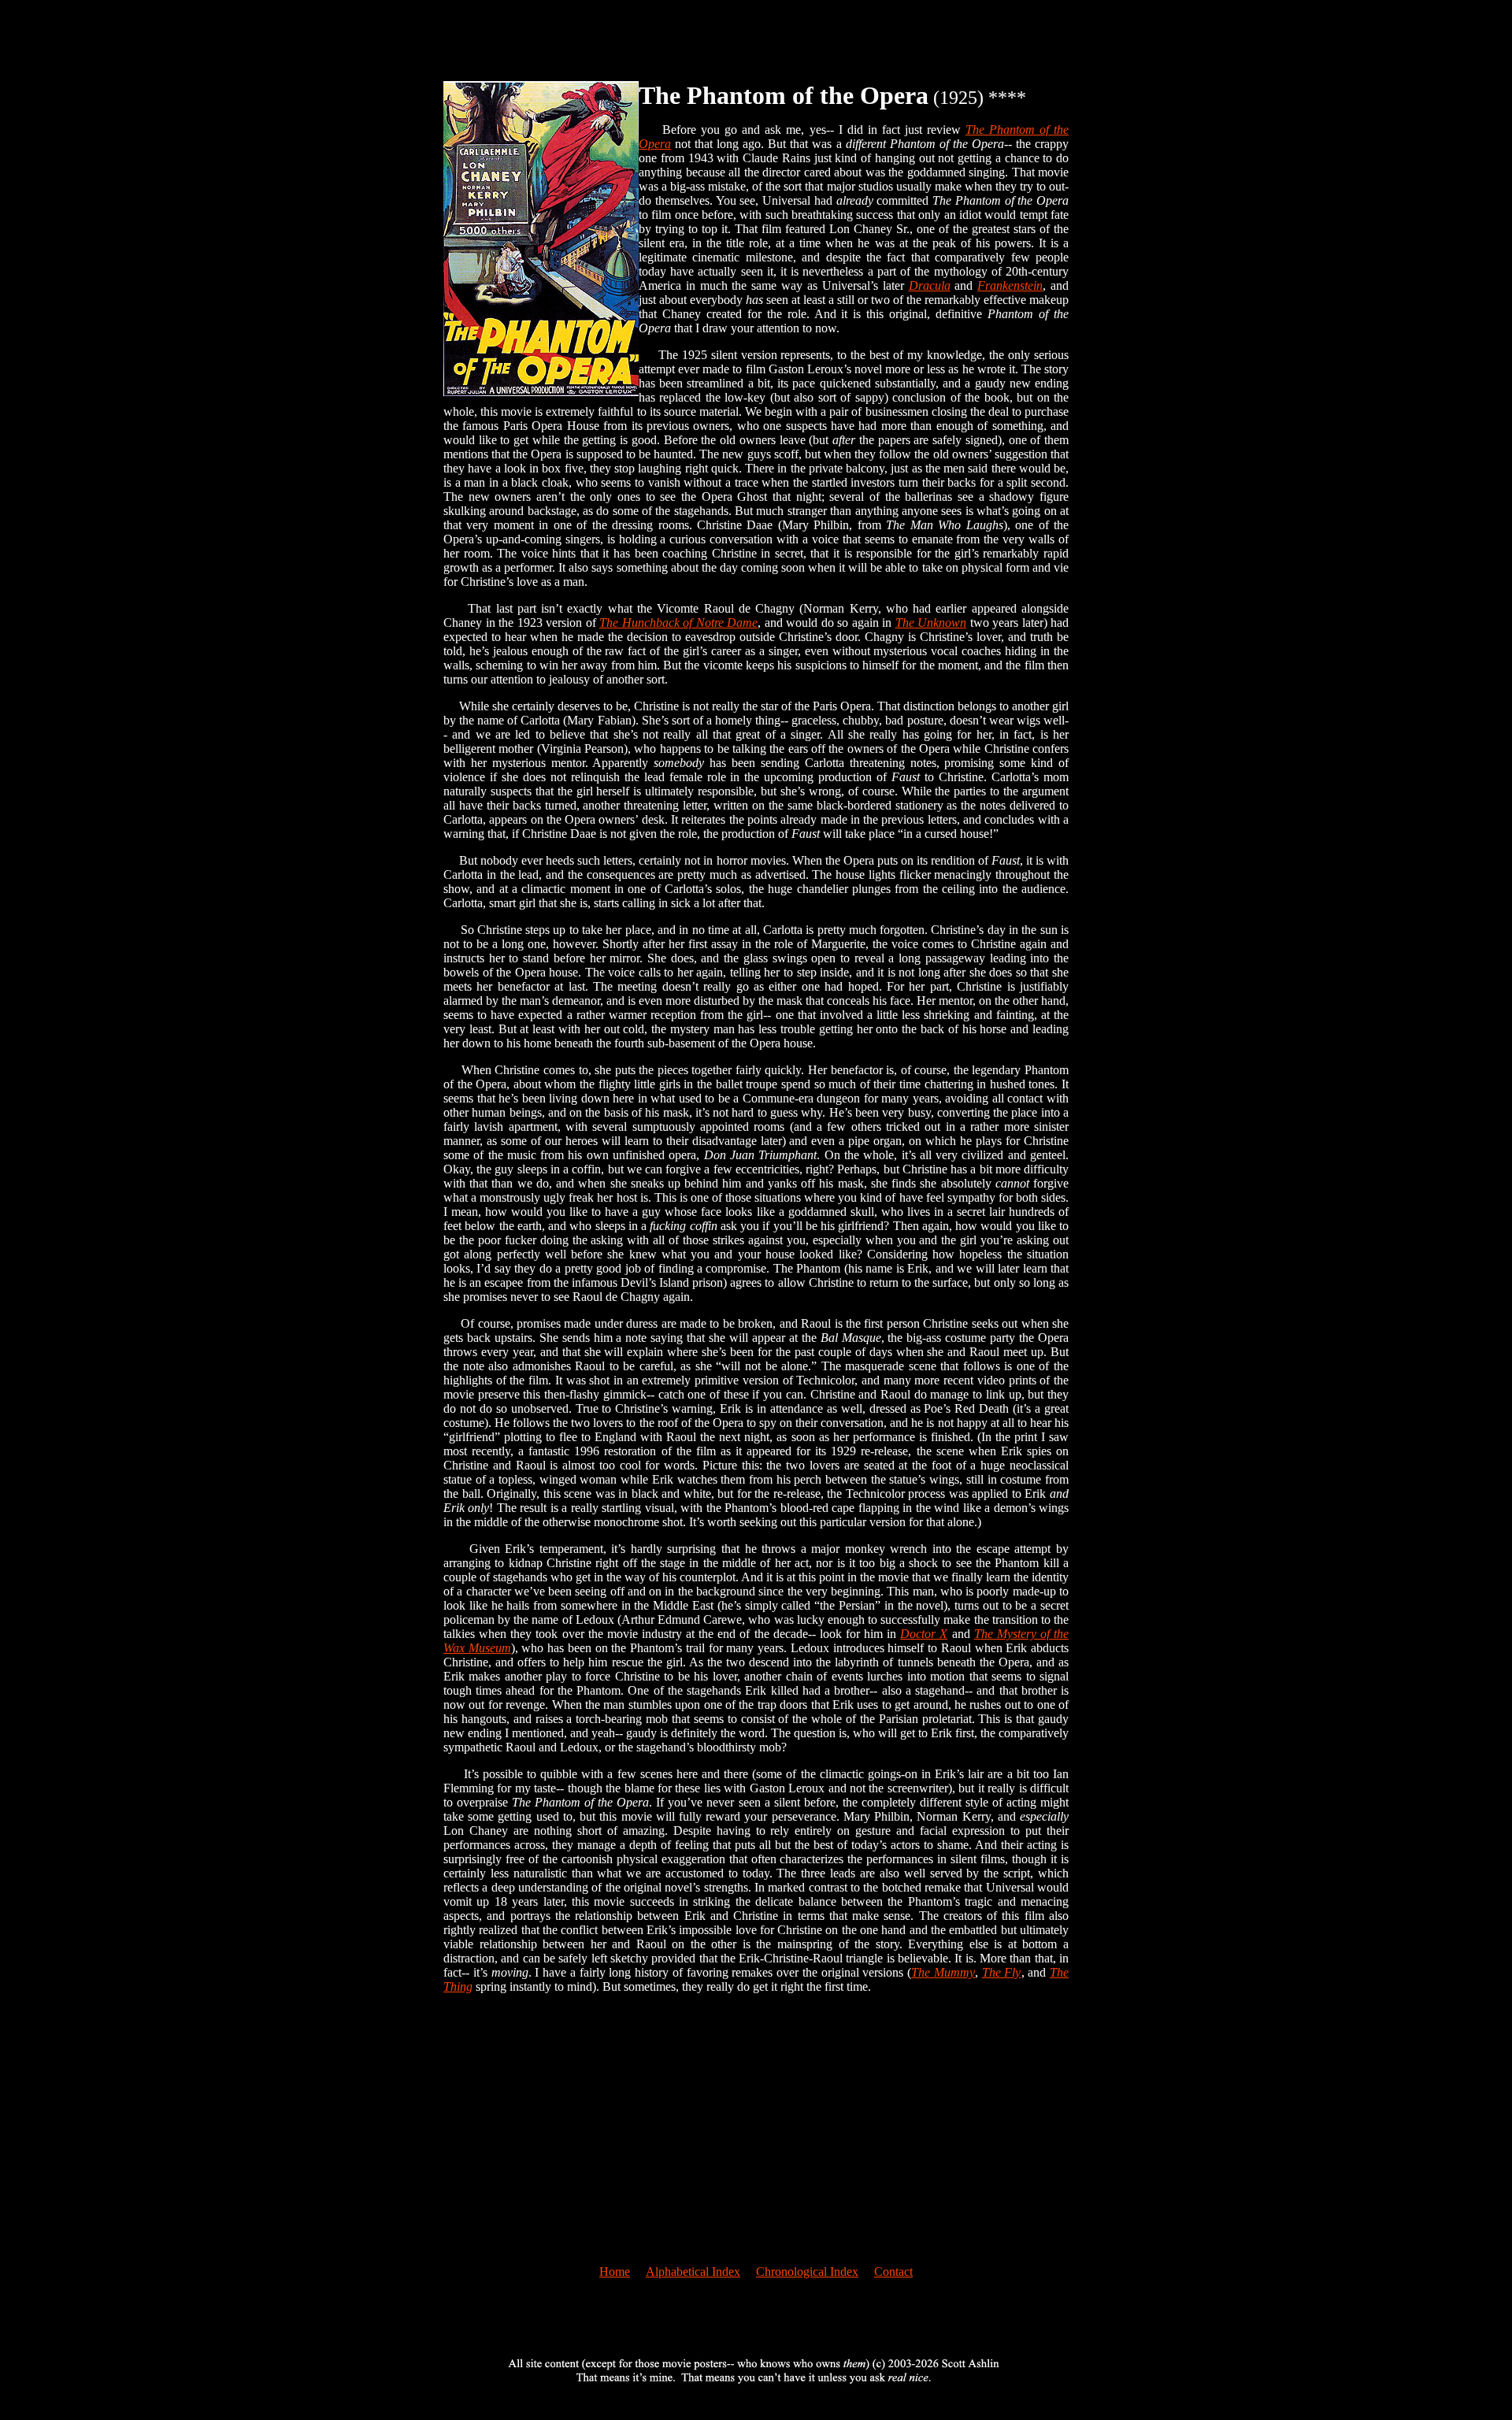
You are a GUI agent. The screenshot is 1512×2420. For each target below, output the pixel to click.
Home (615, 2272)
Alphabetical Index (693, 2272)
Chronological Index (807, 2272)
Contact (893, 2272)
